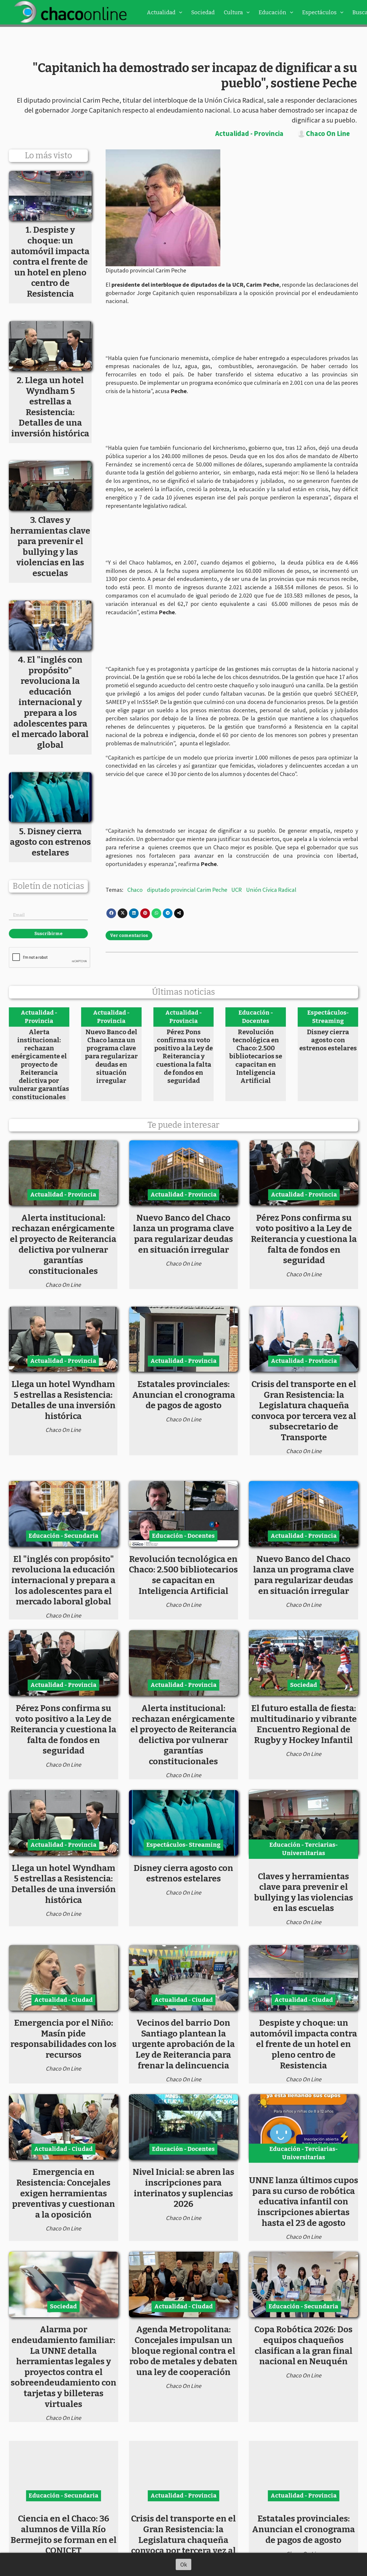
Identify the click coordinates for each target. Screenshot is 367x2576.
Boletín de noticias (48, 886)
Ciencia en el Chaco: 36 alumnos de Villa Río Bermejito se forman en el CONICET (64, 2534)
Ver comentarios (129, 935)
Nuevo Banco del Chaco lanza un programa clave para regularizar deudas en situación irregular (111, 1056)
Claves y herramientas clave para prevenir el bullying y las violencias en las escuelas (303, 1892)
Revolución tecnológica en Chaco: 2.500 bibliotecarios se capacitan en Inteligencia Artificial (256, 1056)
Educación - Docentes (256, 1017)
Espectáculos (319, 12)
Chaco (135, 890)
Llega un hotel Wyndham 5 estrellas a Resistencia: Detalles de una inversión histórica (63, 1400)
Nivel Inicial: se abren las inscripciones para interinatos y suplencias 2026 (183, 2188)
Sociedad (203, 12)
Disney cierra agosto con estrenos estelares (328, 1040)
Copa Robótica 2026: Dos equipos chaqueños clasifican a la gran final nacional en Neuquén (303, 2345)
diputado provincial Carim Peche (187, 890)
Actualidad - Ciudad (63, 2000)
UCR (237, 890)
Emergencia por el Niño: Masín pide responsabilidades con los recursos (63, 2039)
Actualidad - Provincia (249, 133)
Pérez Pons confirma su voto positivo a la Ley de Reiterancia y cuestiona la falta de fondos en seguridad (183, 1056)
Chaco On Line (328, 134)
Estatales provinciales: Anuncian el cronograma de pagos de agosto (184, 1395)
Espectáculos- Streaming (328, 1017)
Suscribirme (48, 934)
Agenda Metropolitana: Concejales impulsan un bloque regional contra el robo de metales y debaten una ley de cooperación (183, 2351)
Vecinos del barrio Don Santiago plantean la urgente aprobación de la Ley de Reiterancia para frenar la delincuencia (183, 2044)
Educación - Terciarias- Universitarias (304, 1849)
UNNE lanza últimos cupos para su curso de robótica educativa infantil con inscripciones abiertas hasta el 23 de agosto (304, 2201)
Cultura (233, 12)
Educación (273, 12)
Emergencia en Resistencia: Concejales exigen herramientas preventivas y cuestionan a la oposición (64, 2193)
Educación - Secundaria (64, 1536)
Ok (184, 2564)
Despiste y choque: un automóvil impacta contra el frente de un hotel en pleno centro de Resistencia (304, 2044)
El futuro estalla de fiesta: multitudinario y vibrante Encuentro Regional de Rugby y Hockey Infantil (304, 1724)
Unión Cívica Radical (271, 890)
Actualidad (161, 12)
